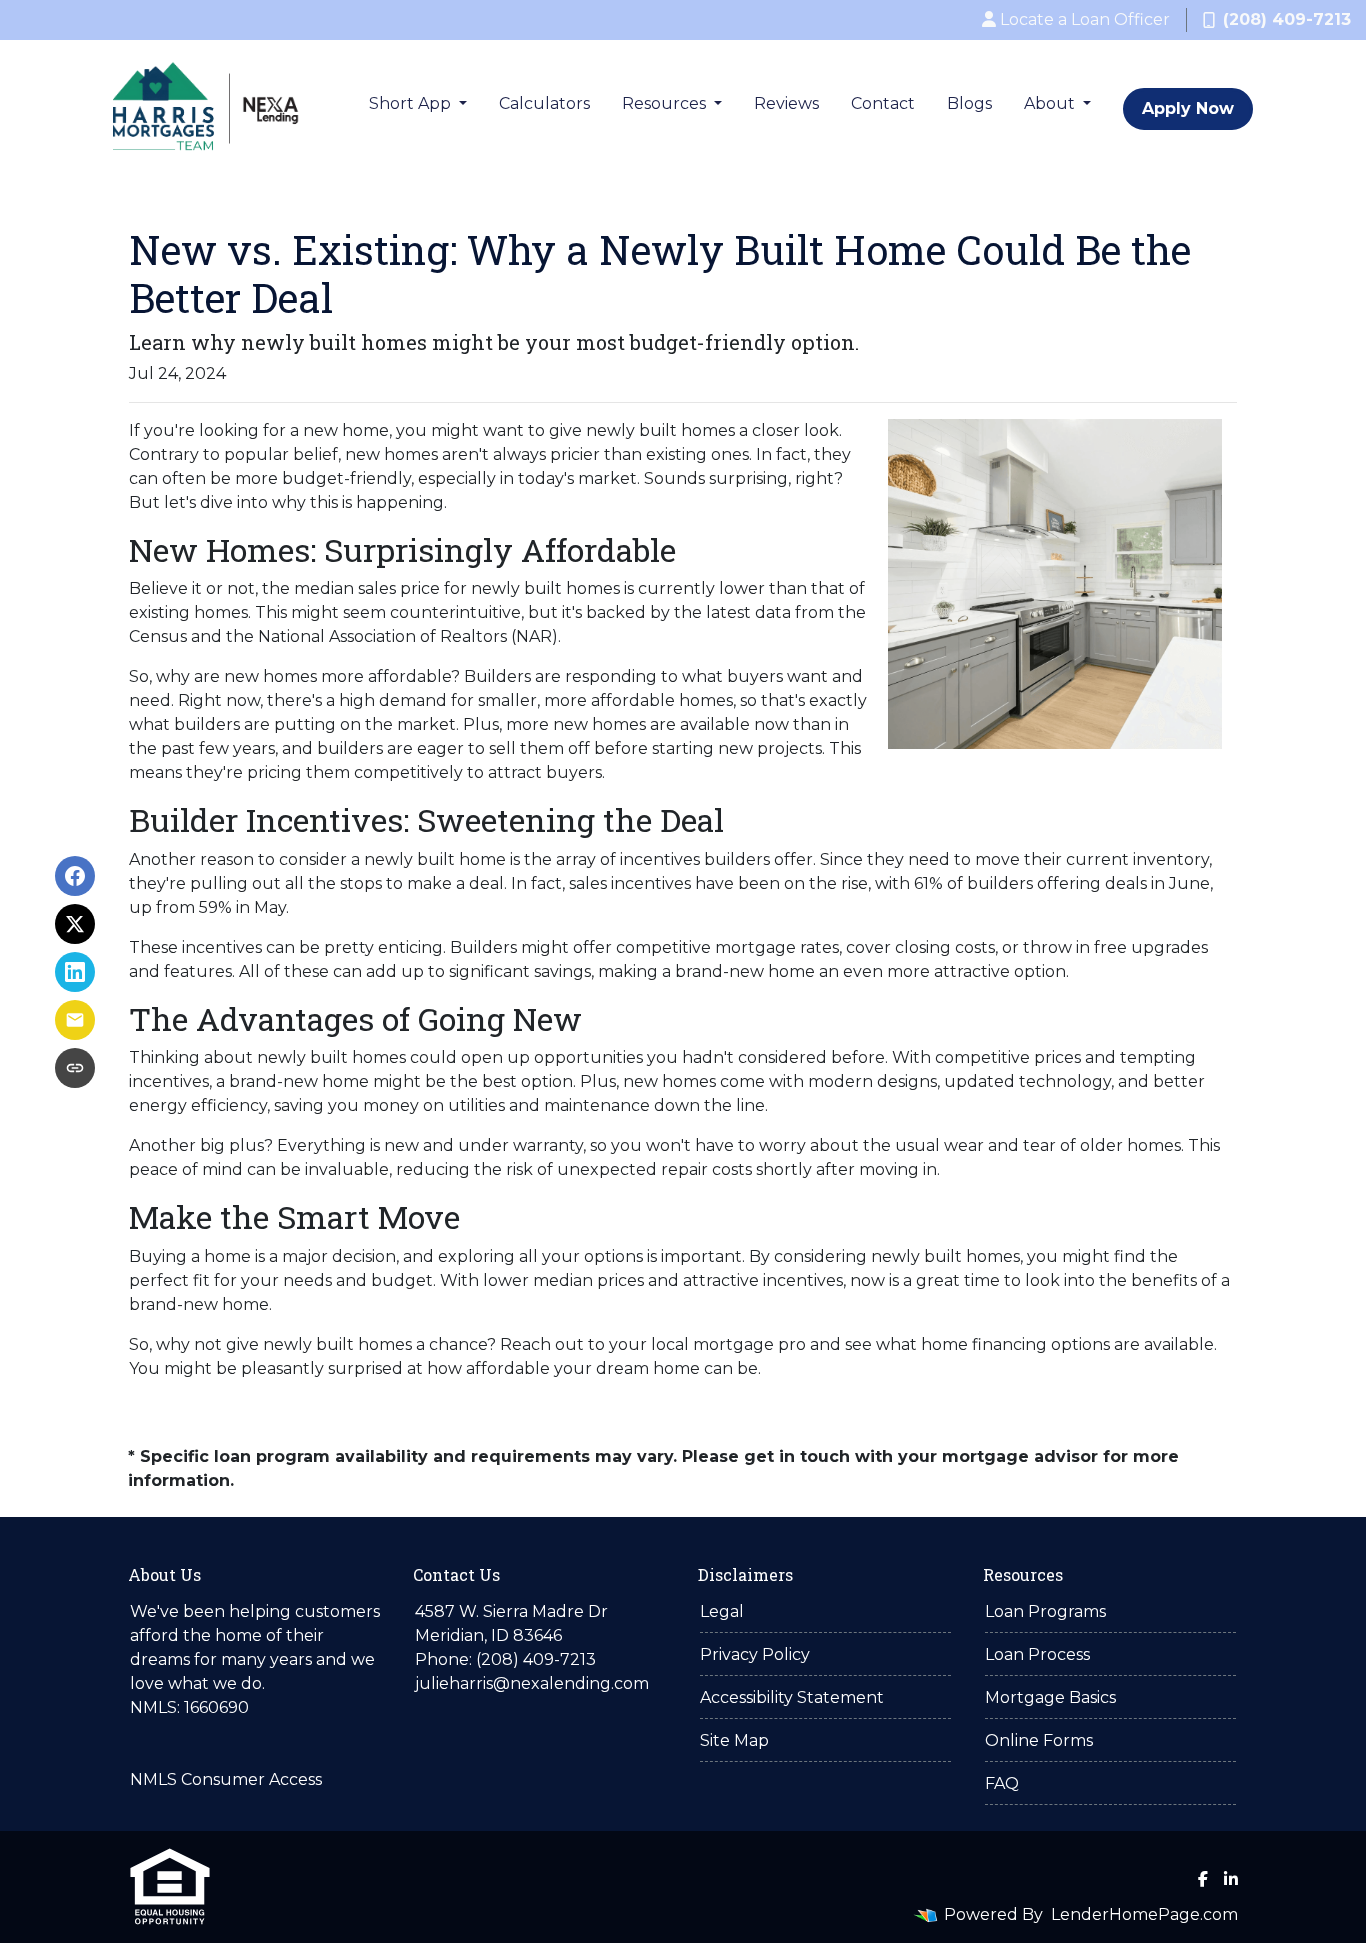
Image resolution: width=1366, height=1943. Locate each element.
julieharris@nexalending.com (532, 1683)
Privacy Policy (755, 1654)
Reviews (786, 103)
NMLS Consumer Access (226, 1779)
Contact (883, 103)
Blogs (969, 103)
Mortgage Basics (1050, 1697)
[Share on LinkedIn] (75, 972)
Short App (412, 103)
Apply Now (1188, 108)
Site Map (734, 1740)
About (1051, 103)
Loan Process (1037, 1654)
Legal (722, 1611)
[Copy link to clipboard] (75, 1068)
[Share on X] (75, 924)
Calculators (544, 103)
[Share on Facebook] (75, 876)
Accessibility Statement (792, 1697)
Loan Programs (1045, 1611)
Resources (666, 103)
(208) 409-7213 (1287, 19)
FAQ (1002, 1783)
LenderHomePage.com (1144, 1914)
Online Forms (1039, 1740)
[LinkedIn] (1231, 1879)
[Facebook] (1203, 1879)
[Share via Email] (75, 1020)
